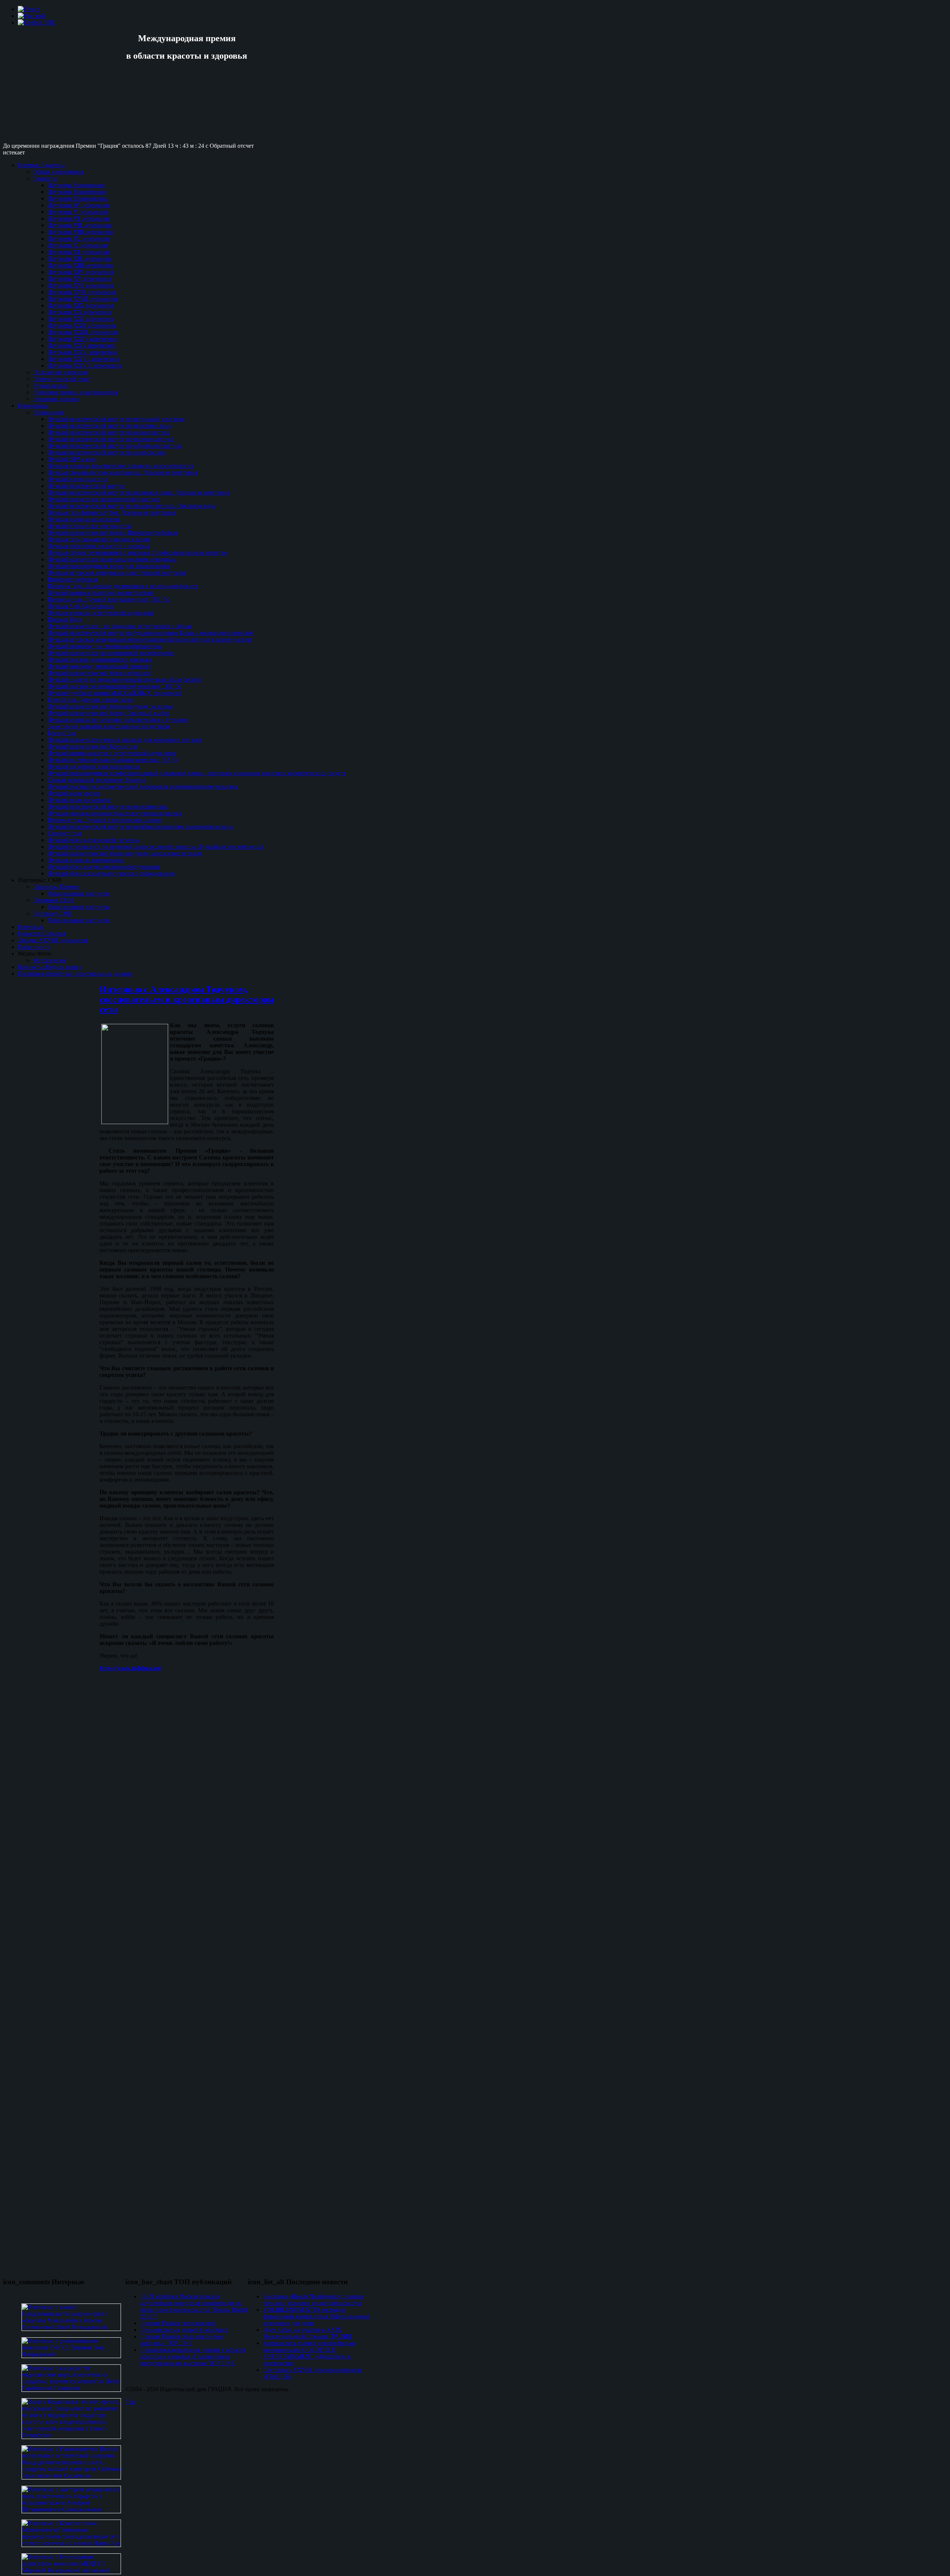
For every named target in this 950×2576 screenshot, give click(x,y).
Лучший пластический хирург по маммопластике (111, 439)
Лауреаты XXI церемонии (81, 319)
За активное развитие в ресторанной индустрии (108, 726)
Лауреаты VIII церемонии (80, 232)
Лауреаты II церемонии (77, 192)
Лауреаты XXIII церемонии (82, 332)
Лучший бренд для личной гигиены (93, 840)
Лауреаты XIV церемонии (81, 272)
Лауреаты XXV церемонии (82, 345)
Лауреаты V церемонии (77, 212)
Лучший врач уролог (74, 793)
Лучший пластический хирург (86, 486)
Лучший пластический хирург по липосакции (106, 452)
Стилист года (65, 833)
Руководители (50, 386)
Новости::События (42, 933)
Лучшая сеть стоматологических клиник (99, 539)
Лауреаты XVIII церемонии (82, 299)
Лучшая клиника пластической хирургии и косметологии (121, 466)
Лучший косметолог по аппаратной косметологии (111, 653)
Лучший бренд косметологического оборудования (111, 873)
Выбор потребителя (73, 579)
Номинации (48, 412)
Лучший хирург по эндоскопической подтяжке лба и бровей (124, 680)
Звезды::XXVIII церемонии (53, 940)
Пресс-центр (34, 947)
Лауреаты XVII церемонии (81, 292)
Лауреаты (45, 178)
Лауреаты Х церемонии (77, 245)
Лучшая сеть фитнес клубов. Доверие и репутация (111, 512)
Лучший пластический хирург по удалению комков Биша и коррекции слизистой (151, 633)
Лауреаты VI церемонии (78, 218)
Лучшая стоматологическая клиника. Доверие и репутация (122, 472)
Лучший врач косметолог (79, 800)
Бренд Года (62, 733)
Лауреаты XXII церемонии (81, 325)
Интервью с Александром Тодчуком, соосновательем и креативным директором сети (186, 999)
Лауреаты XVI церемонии (81, 285)
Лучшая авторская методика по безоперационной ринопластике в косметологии (149, 639)
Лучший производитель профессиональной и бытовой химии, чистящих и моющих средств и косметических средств (197, 773)
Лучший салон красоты (77, 479)
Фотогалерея (49, 960)
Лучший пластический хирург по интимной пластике (116, 419)
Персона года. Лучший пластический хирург (105, 820)
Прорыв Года (64, 619)
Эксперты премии (56, 399)
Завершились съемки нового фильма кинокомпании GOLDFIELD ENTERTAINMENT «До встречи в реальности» (309, 2353)
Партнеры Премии (56, 887)
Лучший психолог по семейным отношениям (105, 646)
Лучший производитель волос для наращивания (109, 566)
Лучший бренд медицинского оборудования (104, 867)
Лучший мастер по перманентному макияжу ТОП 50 (115, 686)
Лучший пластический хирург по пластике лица (109, 426)
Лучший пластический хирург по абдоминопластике (115, 446)
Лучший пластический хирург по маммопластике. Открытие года (131, 506)
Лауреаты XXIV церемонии (83, 339)
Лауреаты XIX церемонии (81, 305)
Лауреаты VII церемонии (79, 225)
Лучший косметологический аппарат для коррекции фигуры (124, 740)
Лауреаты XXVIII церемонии (85, 365)
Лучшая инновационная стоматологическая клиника (114, 813)
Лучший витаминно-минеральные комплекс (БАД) (112, 760)
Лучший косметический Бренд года (93, 746)
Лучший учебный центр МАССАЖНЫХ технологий (115, 693)
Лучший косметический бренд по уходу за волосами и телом (125, 853)
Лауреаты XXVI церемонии (83, 352)
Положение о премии (60, 372)
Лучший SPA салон (72, 459)
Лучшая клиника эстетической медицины (100, 613)
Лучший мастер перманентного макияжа (99, 659)
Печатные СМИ (53, 900)
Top (130, 2402)
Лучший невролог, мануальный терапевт (99, 666)
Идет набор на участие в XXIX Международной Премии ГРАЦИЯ (307, 2333)
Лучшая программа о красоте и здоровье (99, 546)
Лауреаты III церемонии (78, 198)
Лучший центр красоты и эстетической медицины (111, 753)
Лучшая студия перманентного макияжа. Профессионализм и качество (137, 553)
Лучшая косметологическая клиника (94, 766)
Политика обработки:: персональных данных (75, 974)
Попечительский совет (62, 379)
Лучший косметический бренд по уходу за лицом (110, 706)
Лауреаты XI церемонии (78, 252)
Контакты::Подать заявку (50, 967)
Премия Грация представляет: (178, 2323)
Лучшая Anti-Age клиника (81, 606)
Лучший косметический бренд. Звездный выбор (109, 713)
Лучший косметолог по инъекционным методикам (112, 559)
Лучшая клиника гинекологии (86, 860)
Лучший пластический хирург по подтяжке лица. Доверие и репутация (138, 492)
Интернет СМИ (53, 913)
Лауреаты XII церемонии (79, 259)
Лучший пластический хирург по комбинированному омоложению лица (140, 827)
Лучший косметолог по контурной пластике (104, 499)
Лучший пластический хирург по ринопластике (109, 432)
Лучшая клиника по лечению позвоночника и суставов (118, 720)
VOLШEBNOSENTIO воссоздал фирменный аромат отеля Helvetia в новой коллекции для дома (316, 2316)
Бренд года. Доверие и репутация (90, 700)
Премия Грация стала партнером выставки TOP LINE (181, 2340)
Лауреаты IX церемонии (78, 239)
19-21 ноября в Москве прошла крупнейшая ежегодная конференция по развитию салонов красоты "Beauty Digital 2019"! (194, 2306)
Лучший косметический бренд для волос (99, 673)
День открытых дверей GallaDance (184, 2330)
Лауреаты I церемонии (76, 185)
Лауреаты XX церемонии (80, 312)
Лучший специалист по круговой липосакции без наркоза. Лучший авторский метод (155, 847)
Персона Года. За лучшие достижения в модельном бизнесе (123, 586)
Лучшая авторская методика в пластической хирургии (116, 573)
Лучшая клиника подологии (83, 519)
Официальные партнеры (79, 893)
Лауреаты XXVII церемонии (84, 359)
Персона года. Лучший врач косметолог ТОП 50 (109, 599)
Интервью (31, 927)
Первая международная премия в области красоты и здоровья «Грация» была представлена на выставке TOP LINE (193, 2356)
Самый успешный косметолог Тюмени (97, 780)
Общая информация (58, 172)
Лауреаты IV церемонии (78, 205)
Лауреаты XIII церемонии (80, 265)
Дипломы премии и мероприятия (75, 392)
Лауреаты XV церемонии (80, 279)
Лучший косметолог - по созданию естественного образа (119, 626)
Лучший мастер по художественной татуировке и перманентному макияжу (143, 786)
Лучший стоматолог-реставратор (89, 526)
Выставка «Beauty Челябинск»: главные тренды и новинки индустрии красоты (313, 2300)
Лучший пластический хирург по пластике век (107, 807)
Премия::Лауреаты (41, 165)
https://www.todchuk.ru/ (130, 1668)
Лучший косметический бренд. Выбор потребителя (113, 533)
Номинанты (33, 406)
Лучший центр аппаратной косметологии (100, 593)
